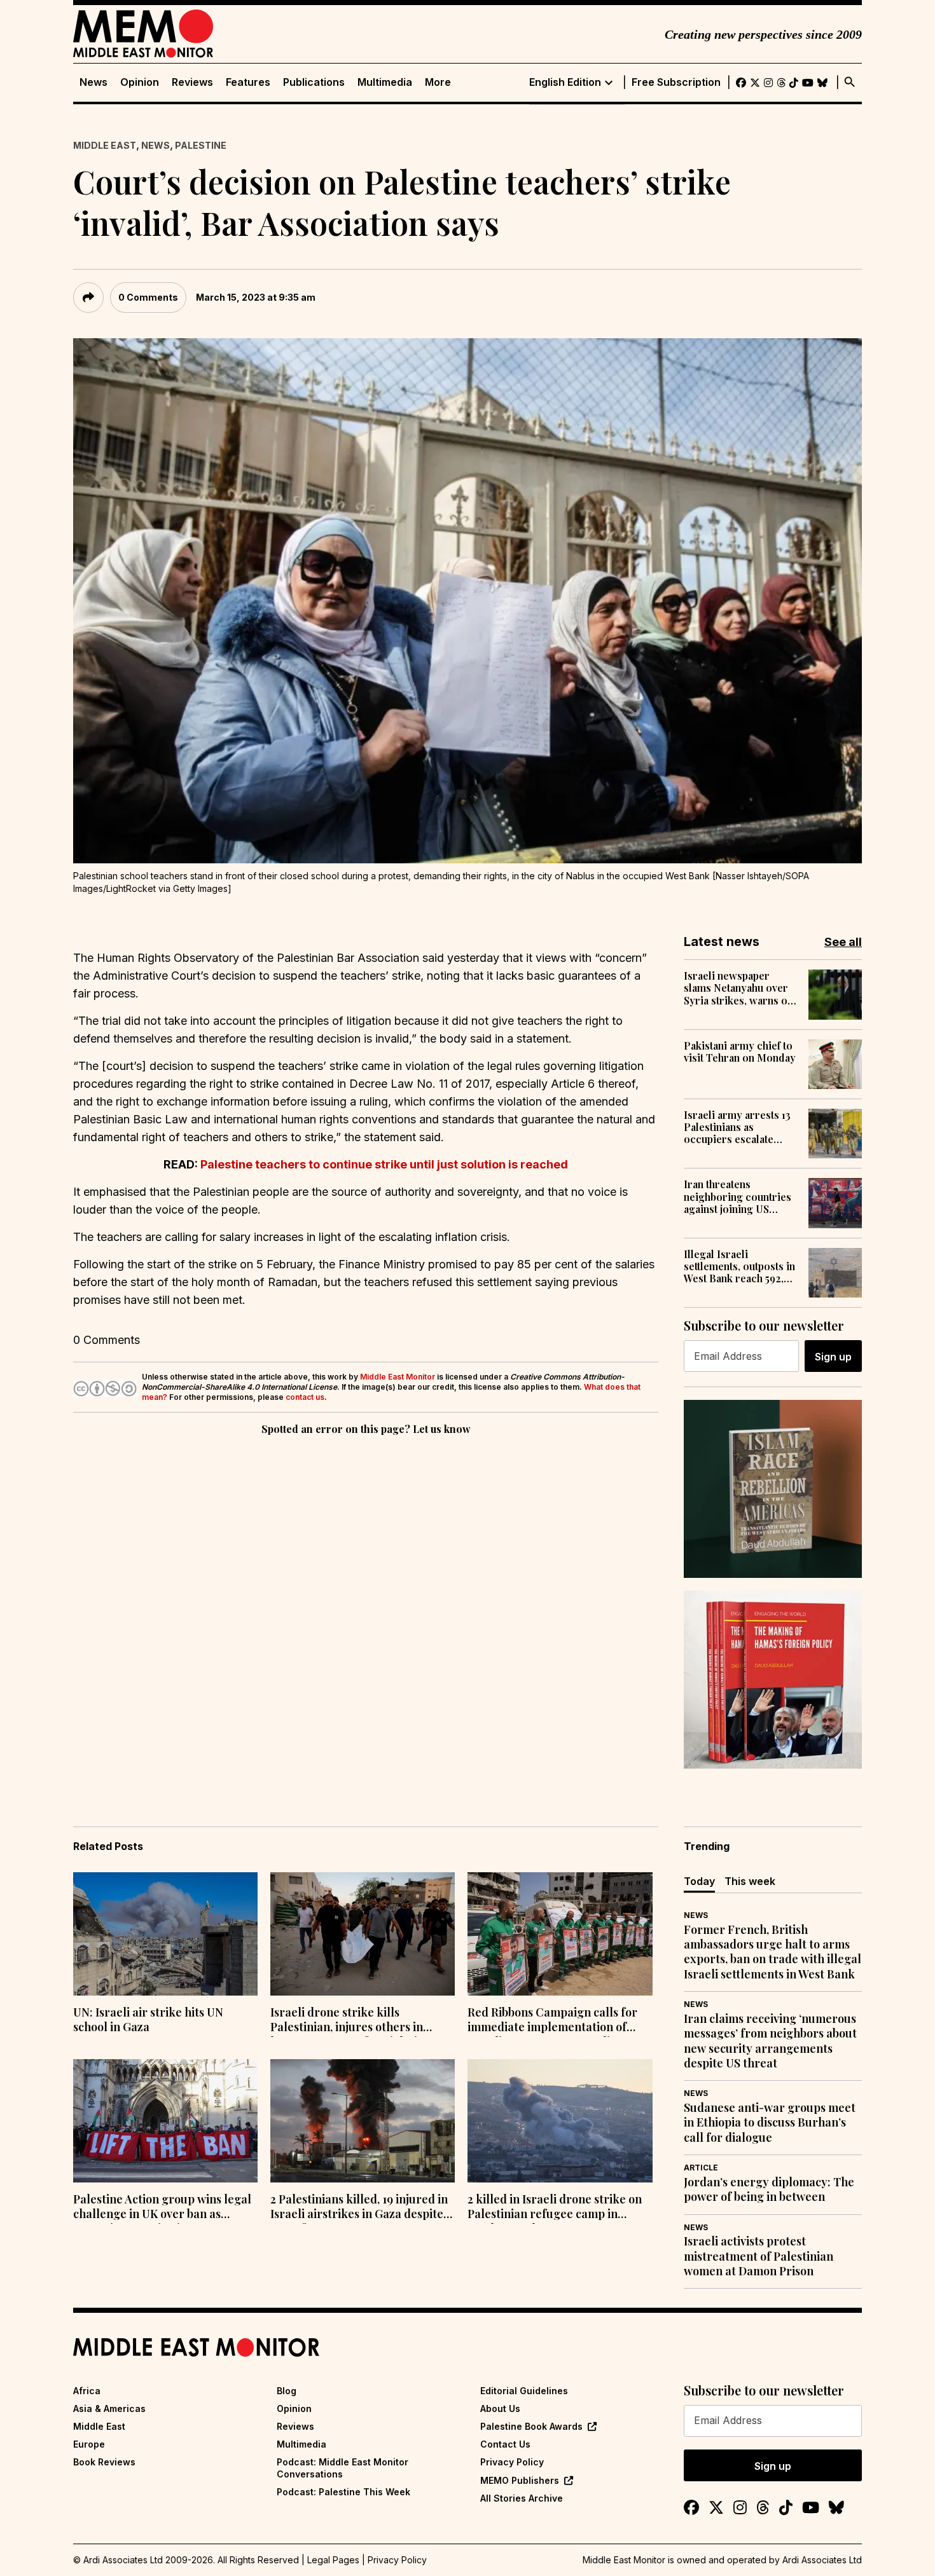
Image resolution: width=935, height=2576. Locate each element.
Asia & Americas (109, 2408)
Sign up (833, 1357)
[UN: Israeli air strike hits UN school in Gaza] (165, 1934)
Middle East (105, 145)
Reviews (192, 82)
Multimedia (385, 82)
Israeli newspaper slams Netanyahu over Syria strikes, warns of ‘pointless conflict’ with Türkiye (739, 988)
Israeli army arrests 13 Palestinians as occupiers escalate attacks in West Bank (737, 1127)
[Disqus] (366, 1613)
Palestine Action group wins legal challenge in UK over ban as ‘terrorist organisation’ (162, 2208)
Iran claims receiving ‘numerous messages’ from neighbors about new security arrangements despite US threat (770, 2041)
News (93, 82)
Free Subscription (676, 82)
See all (843, 942)
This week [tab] (750, 1881)
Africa (87, 2391)
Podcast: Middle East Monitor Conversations (343, 2468)
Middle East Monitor (398, 1377)
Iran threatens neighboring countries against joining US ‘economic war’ (738, 1196)
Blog (287, 2391)
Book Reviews (104, 2462)
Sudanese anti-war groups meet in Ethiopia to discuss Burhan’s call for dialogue (770, 2123)
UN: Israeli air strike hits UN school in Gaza (148, 2020)
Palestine (201, 145)
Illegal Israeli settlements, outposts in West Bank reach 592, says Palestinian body (739, 1266)
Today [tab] (699, 1881)
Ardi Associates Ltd (822, 2560)
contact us (305, 1397)
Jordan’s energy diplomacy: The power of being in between (769, 2189)
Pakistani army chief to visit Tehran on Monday (740, 1052)
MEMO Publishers (520, 2480)
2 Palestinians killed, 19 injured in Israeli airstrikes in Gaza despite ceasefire (359, 2208)
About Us (500, 2408)
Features (248, 82)
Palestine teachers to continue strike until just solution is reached (384, 1164)
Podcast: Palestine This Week (343, 2492)
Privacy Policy (512, 2462)
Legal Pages (333, 2560)
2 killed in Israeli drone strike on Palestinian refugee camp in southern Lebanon (555, 2208)
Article (701, 2168)
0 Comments (148, 297)
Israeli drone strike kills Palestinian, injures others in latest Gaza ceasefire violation (350, 2021)
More (438, 82)
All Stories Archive (522, 2498)
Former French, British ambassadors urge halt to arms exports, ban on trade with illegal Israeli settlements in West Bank (772, 1952)
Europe (89, 2444)
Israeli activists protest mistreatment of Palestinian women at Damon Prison (758, 2256)
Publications (314, 82)
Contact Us (505, 2444)
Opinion (140, 82)
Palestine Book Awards (531, 2426)
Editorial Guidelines (524, 2391)
